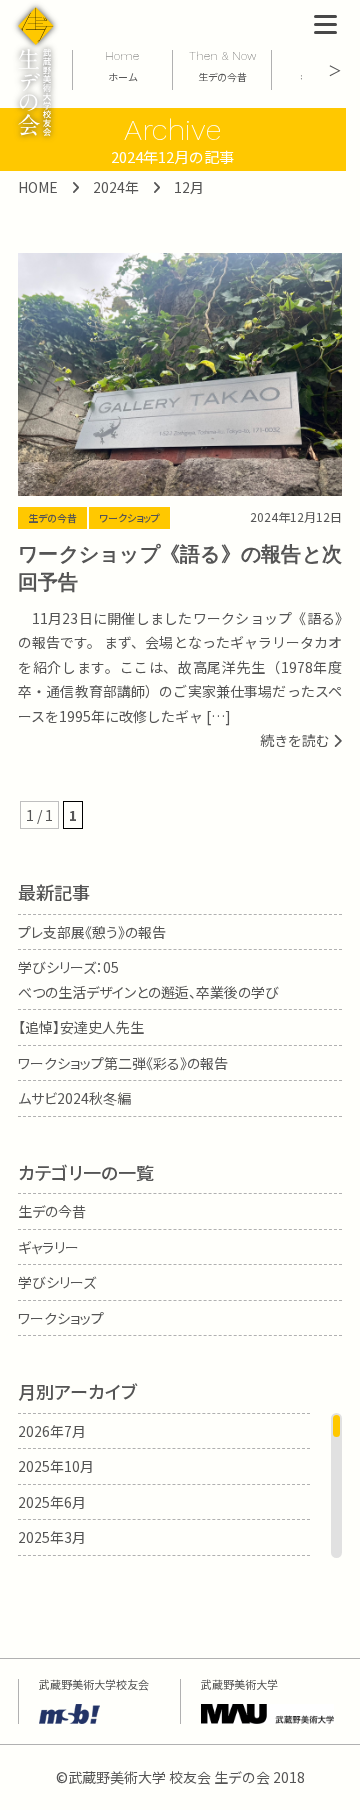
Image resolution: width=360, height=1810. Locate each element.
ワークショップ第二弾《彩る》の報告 (123, 1063)
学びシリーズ (57, 1282)
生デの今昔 (52, 517)
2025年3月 (52, 1537)
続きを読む (296, 740)
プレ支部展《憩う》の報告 (92, 932)
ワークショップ (129, 517)
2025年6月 (52, 1502)
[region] (180, 1485)
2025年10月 (56, 1466)
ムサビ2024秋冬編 (74, 1098)
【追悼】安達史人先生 (81, 1027)
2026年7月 (52, 1431)
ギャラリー (48, 1247)
